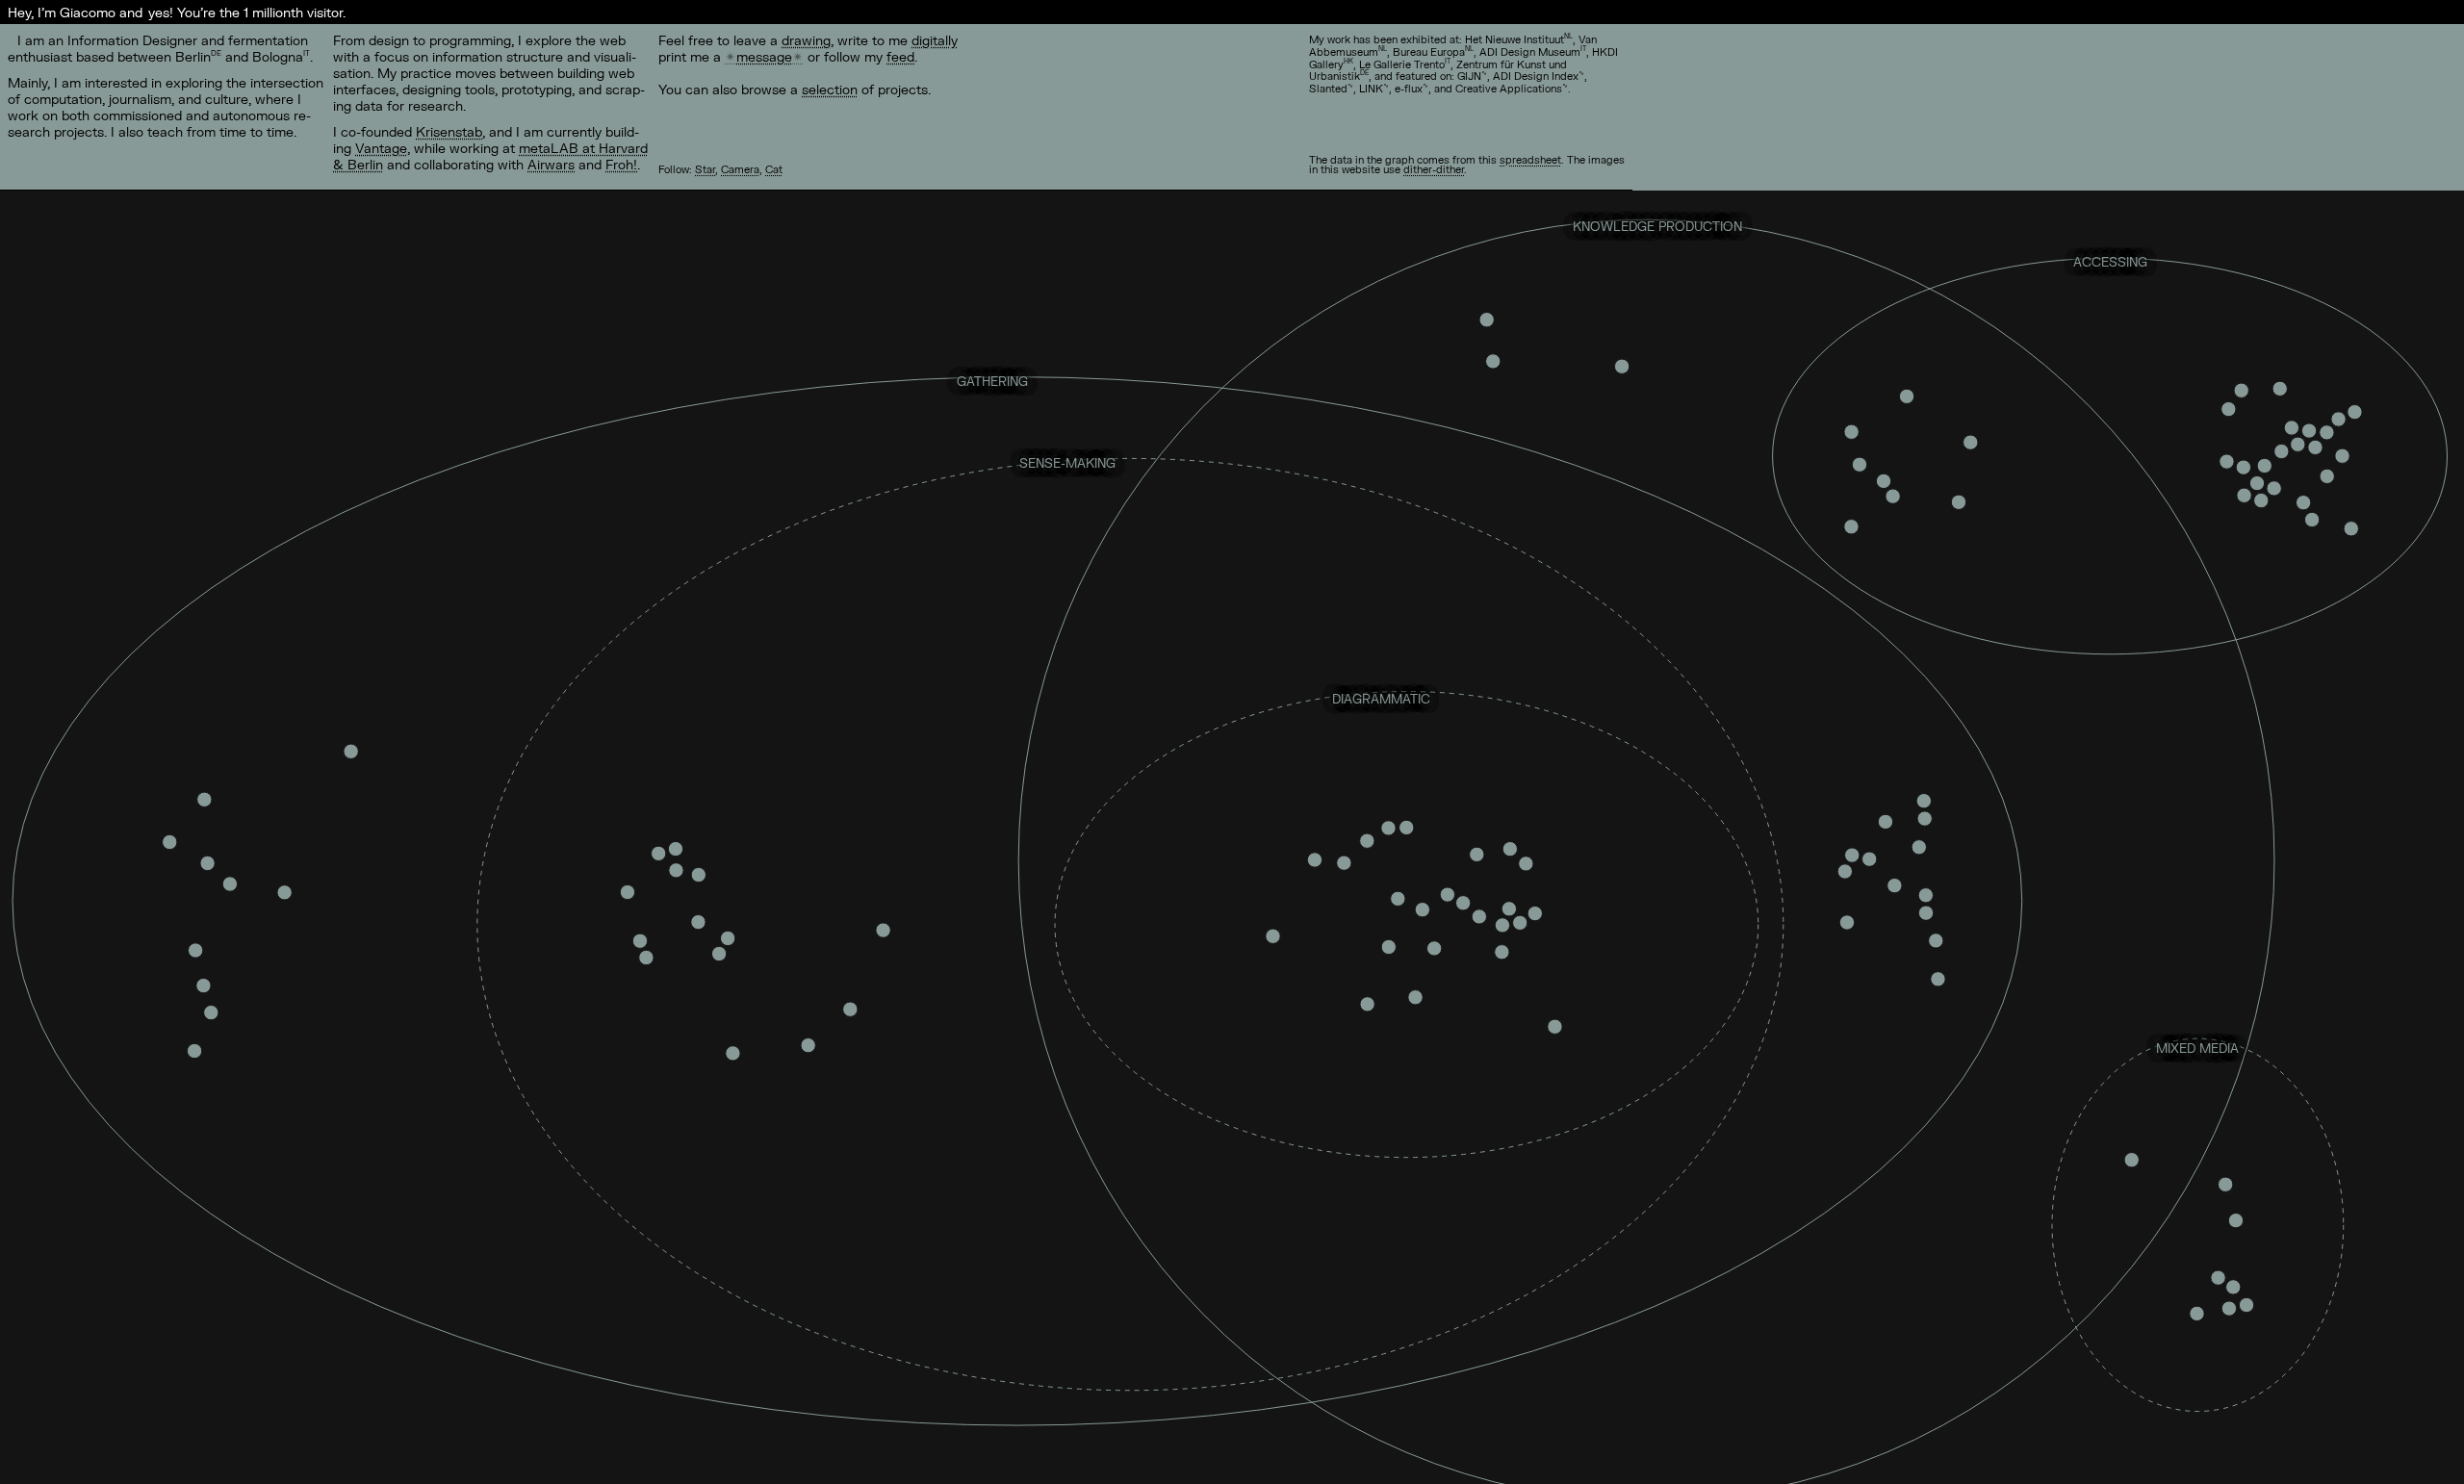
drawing (806, 40)
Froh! (621, 164)
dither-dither (1434, 169)
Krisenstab (449, 131)
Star (705, 169)
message (764, 56)
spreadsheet (1530, 159)
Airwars (551, 164)
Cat (774, 169)
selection (830, 89)
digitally (935, 40)
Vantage (381, 148)
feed (900, 56)
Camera (740, 169)
